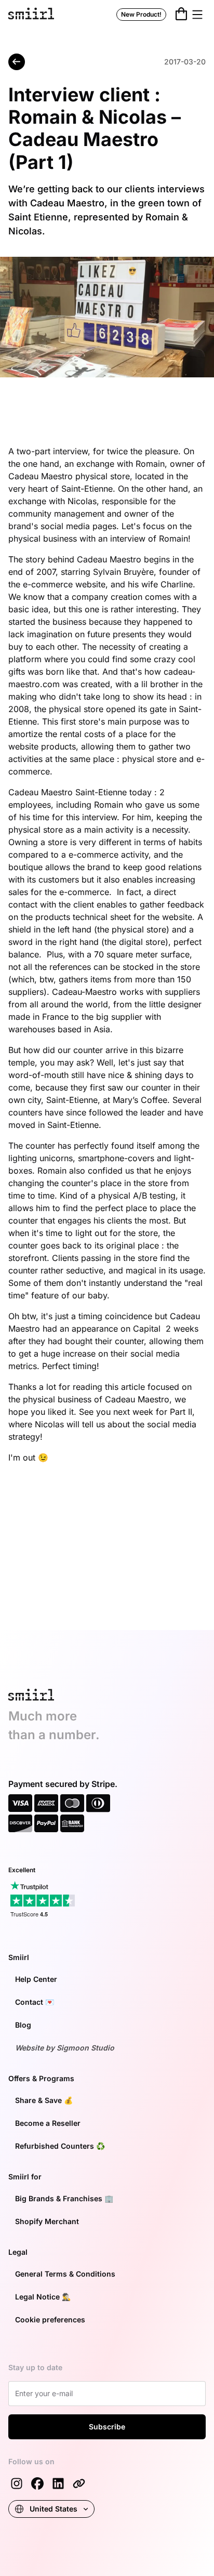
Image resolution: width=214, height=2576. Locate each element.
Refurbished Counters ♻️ (60, 2146)
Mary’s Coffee (140, 1100)
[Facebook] (37, 2483)
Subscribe (107, 2427)
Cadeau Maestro (41, 476)
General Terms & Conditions (65, 2274)
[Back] (17, 62)
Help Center (36, 1979)
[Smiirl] (79, 2483)
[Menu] (197, 15)
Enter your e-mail (43, 2392)
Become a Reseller (48, 2123)
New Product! (141, 14)
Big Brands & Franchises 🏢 (64, 2198)
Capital (148, 1329)
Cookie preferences (50, 2319)
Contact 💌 (35, 2002)
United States (53, 2509)
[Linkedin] (58, 2483)
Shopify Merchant (47, 2221)
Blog (23, 2025)
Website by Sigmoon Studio (65, 2048)
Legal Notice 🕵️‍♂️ (43, 2297)
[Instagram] (17, 2483)
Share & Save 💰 (44, 2100)
